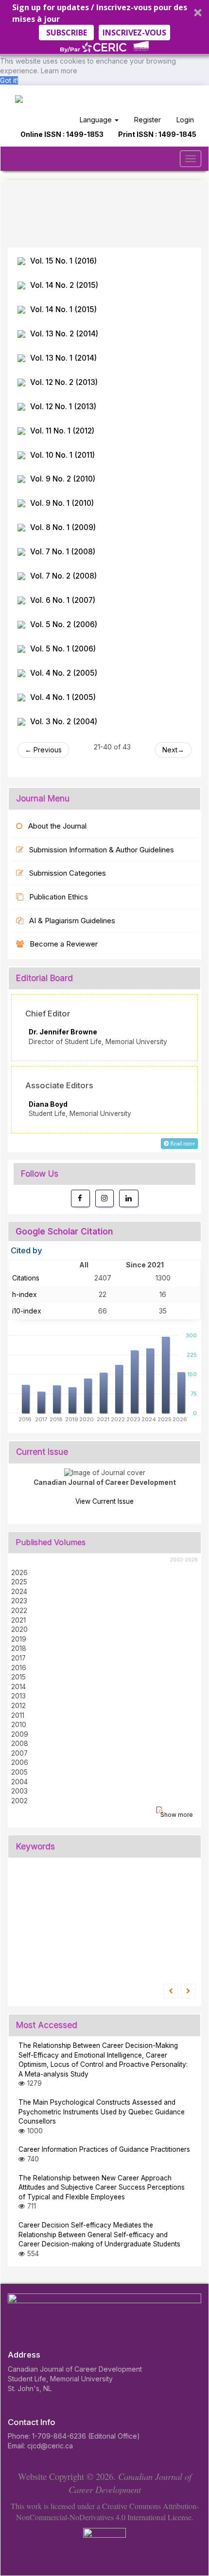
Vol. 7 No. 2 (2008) (63, 576)
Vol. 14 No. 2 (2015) (64, 285)
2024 (19, 1592)
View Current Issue (104, 1501)
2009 (20, 1734)
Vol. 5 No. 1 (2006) (63, 649)
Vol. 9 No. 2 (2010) (63, 479)
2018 (19, 1648)
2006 (20, 1762)
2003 (19, 1791)
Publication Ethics (59, 897)
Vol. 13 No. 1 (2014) (63, 358)
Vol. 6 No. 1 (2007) (63, 600)
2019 (19, 1639)
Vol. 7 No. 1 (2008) (63, 552)
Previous (47, 750)
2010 (19, 1725)
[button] (104, 28)
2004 (19, 1782)
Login (185, 120)
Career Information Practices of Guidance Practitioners (104, 2149)
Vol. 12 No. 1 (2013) (63, 407)
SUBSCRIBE (67, 33)
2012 (18, 1706)
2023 (19, 1601)
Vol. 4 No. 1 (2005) (63, 697)
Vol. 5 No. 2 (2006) (64, 624)
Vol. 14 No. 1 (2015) (63, 309)
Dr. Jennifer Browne (63, 1032)
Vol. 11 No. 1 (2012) (62, 431)
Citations (26, 1278)
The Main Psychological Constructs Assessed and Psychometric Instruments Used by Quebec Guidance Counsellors (102, 2112)
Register (148, 120)
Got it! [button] (9, 80)
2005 (19, 1772)
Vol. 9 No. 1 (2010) (62, 503)
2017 (18, 1658)
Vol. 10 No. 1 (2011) (62, 455)
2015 (18, 1677)
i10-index (27, 1311)
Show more (177, 1815)
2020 (19, 1629)
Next (170, 750)
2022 (19, 1611)
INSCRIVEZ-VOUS (134, 33)
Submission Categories (68, 873)
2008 (20, 1744)
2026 (19, 1573)
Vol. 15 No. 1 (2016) (63, 261)
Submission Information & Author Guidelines (102, 850)
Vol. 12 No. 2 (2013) (64, 382)
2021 (18, 1620)
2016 (19, 1668)
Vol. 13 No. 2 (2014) (64, 334)
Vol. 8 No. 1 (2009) (63, 527)
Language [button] (97, 120)
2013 (18, 1696)
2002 (19, 1801)
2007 (19, 1753)
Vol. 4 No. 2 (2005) (64, 673)
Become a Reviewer (64, 944)
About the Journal (57, 826)
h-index (25, 1294)
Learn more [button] (59, 71)
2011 (18, 1715)
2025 (19, 1582)
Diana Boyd (48, 1104)
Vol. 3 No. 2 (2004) (64, 722)
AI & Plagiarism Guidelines (72, 921)
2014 (18, 1687)
